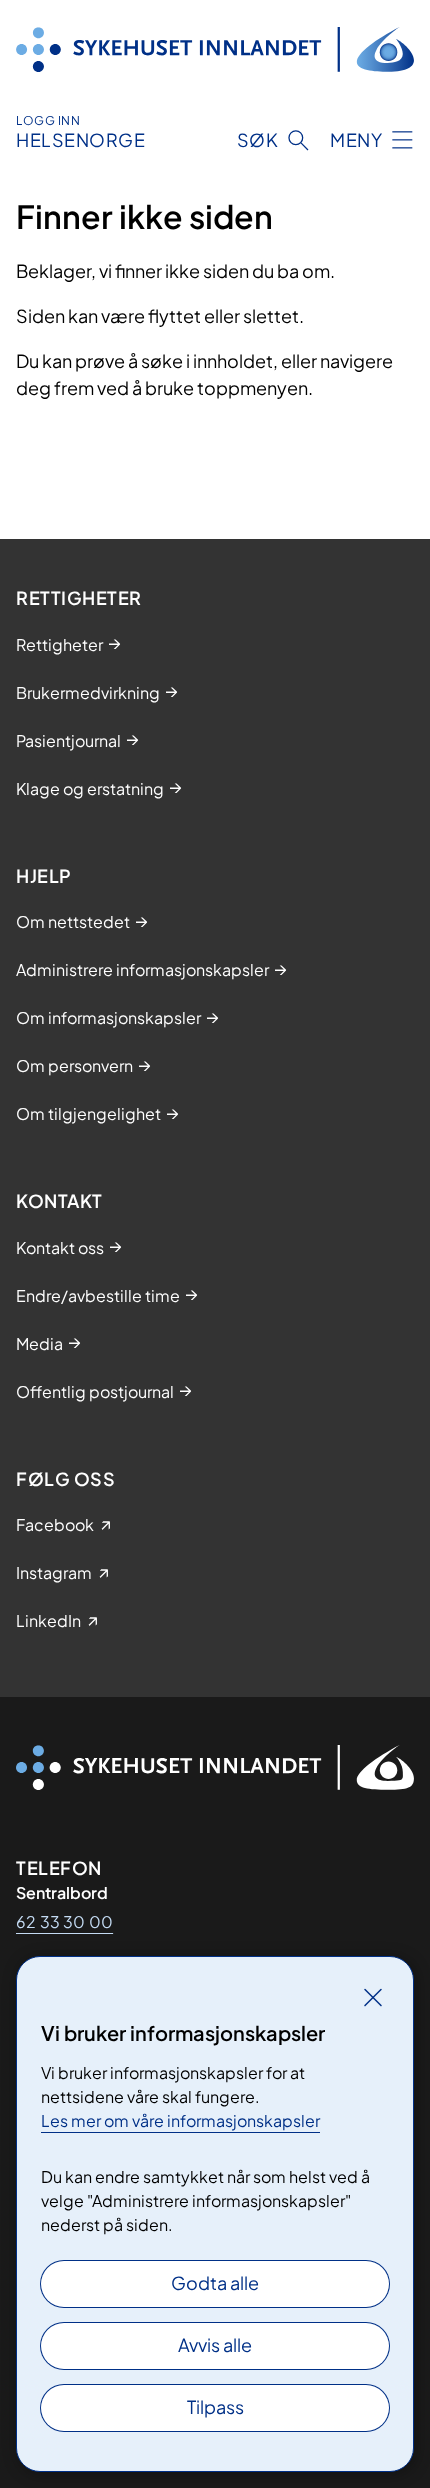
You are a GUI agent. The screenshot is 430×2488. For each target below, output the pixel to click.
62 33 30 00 (64, 1921)
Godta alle (215, 2282)
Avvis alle (215, 2344)
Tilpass (215, 2406)
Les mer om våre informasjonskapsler (180, 2120)
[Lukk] (373, 1997)
